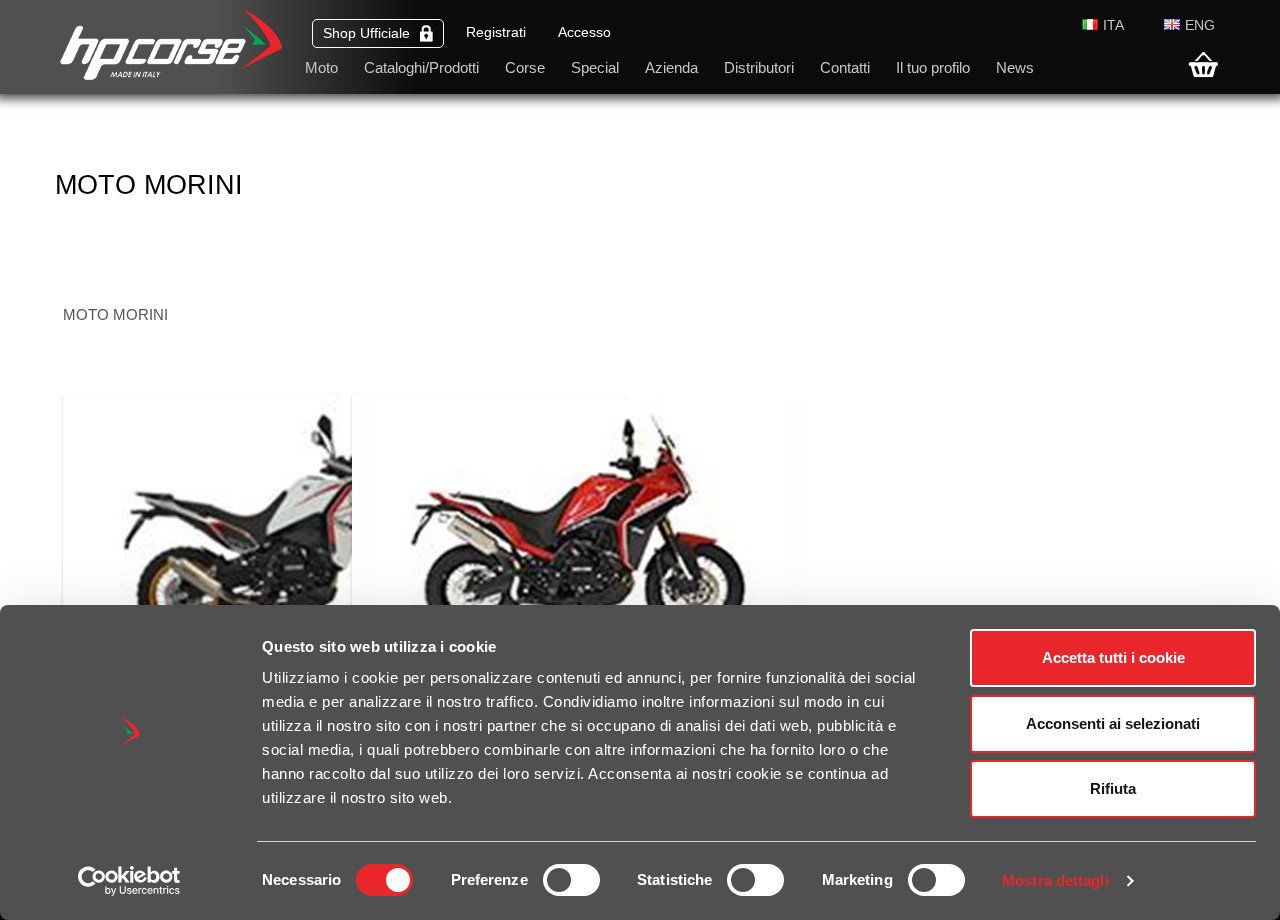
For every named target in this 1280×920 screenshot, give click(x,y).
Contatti (845, 67)
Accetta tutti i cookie (1113, 657)
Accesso (584, 32)
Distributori (759, 67)
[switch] (571, 880)
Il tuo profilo (933, 67)
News (1015, 67)
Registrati (496, 32)
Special (595, 67)
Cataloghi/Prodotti (421, 67)
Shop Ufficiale (366, 33)
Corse (525, 67)
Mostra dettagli (1055, 880)
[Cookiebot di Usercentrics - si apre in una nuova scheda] (129, 881)
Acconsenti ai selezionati (1113, 723)
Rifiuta (1113, 788)
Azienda (671, 67)
